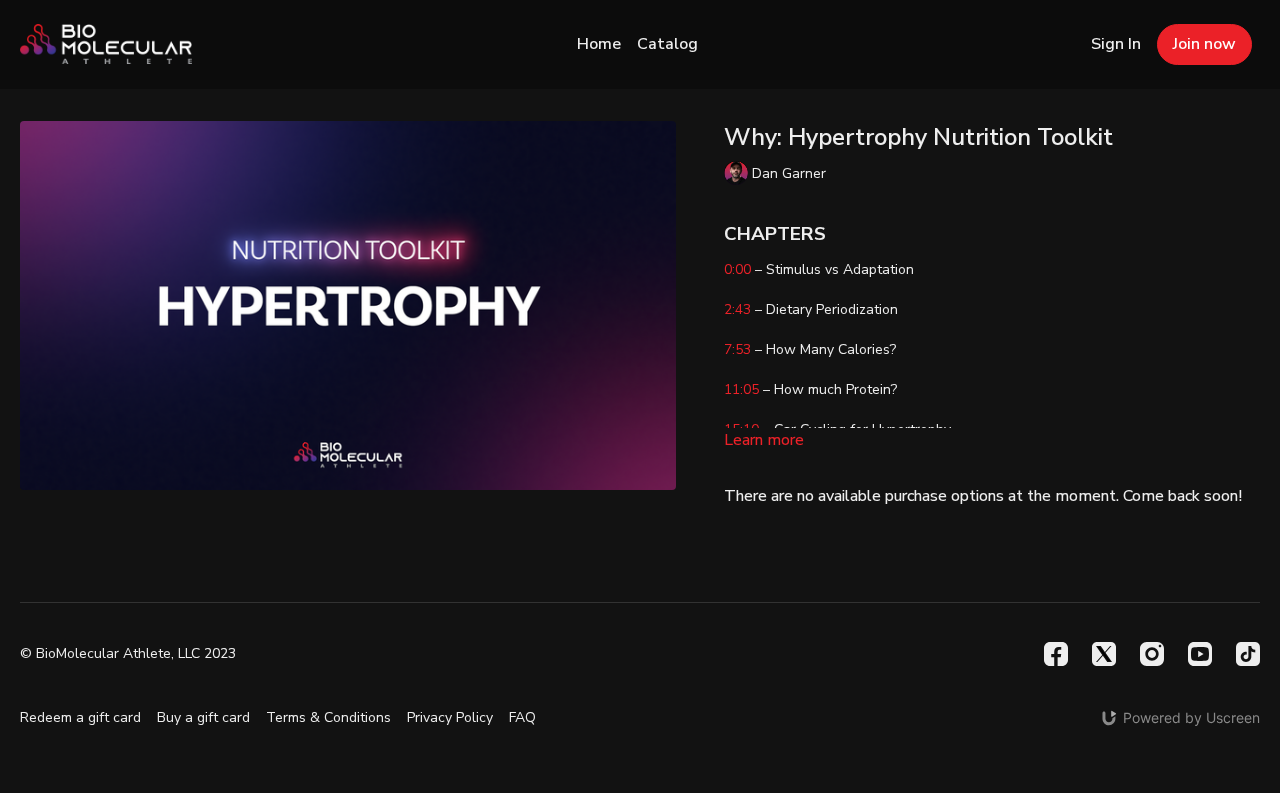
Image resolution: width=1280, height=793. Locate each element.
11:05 (741, 389)
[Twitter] (1104, 654)
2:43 (737, 309)
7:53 (737, 349)
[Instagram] (1152, 654)
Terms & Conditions (328, 717)
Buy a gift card (203, 717)
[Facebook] (1056, 654)
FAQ (522, 717)
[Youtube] (1200, 654)
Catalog (667, 44)
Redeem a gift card (80, 717)
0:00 (737, 269)
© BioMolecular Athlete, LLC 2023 (128, 654)
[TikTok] (1248, 654)
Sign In (1116, 44)
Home (599, 44)
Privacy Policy (450, 717)
